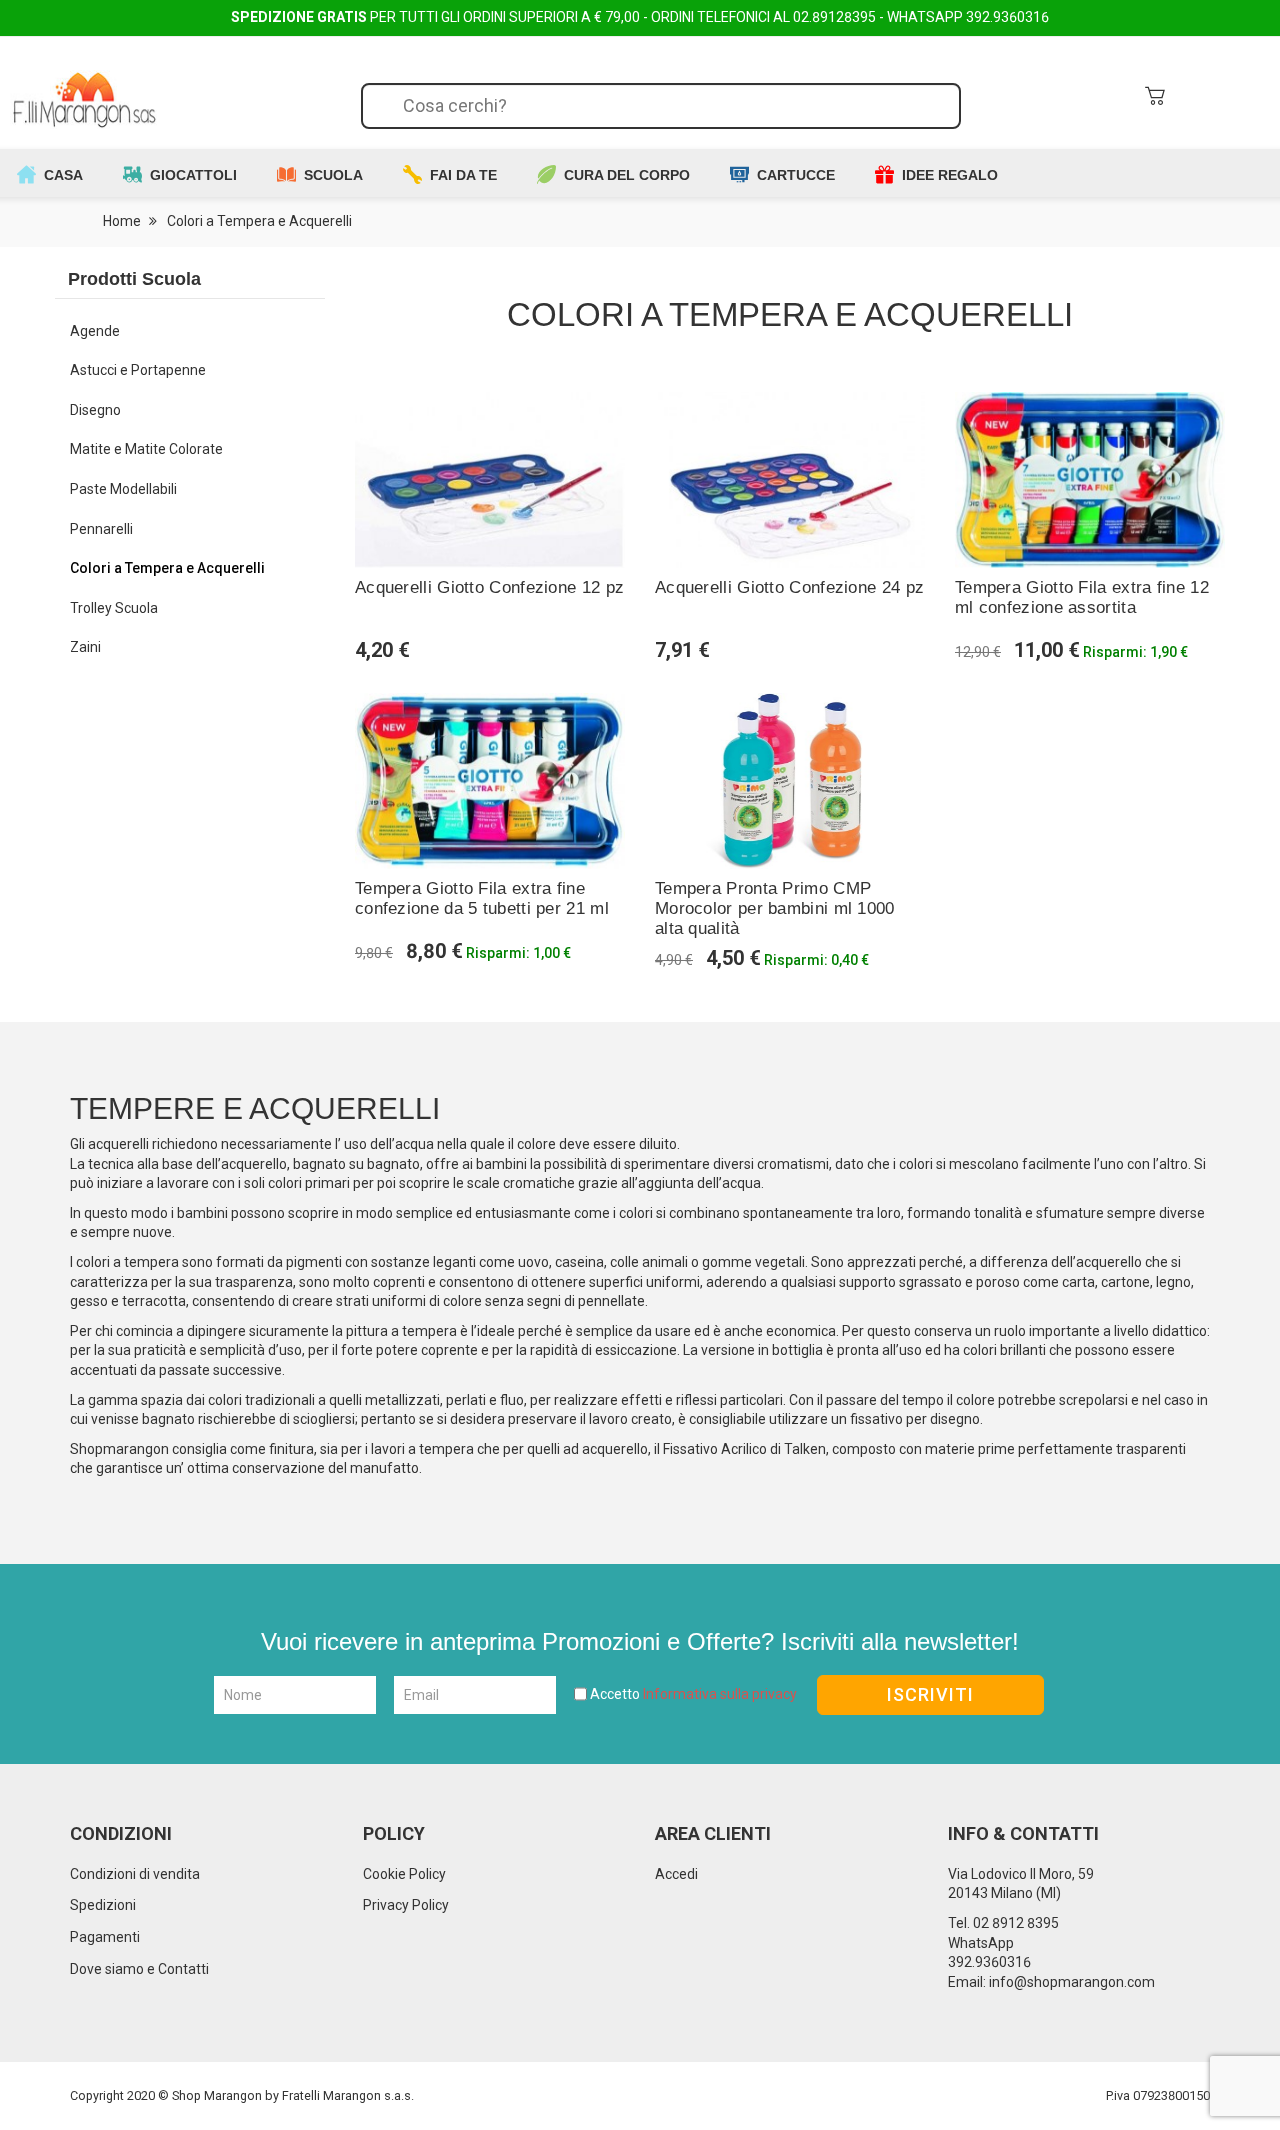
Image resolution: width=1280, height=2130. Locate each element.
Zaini (85, 647)
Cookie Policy (404, 1874)
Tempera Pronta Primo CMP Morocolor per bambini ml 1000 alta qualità (775, 908)
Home (120, 221)
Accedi (676, 1874)
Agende (95, 331)
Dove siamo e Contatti (139, 1969)
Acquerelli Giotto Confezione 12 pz (489, 587)
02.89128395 (834, 17)
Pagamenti (105, 1937)
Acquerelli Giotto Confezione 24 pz (789, 587)
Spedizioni (103, 1905)
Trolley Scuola (114, 608)
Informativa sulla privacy (720, 1694)
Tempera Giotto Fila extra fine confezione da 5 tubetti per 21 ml (482, 898)
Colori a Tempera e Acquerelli (167, 568)
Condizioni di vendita (135, 1874)
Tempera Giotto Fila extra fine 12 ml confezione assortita (1082, 597)
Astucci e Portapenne (138, 370)
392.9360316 (1007, 17)
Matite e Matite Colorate (146, 449)
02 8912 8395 (1016, 1923)
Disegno (95, 410)
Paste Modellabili (123, 489)
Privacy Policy (406, 1905)
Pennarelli (101, 529)
